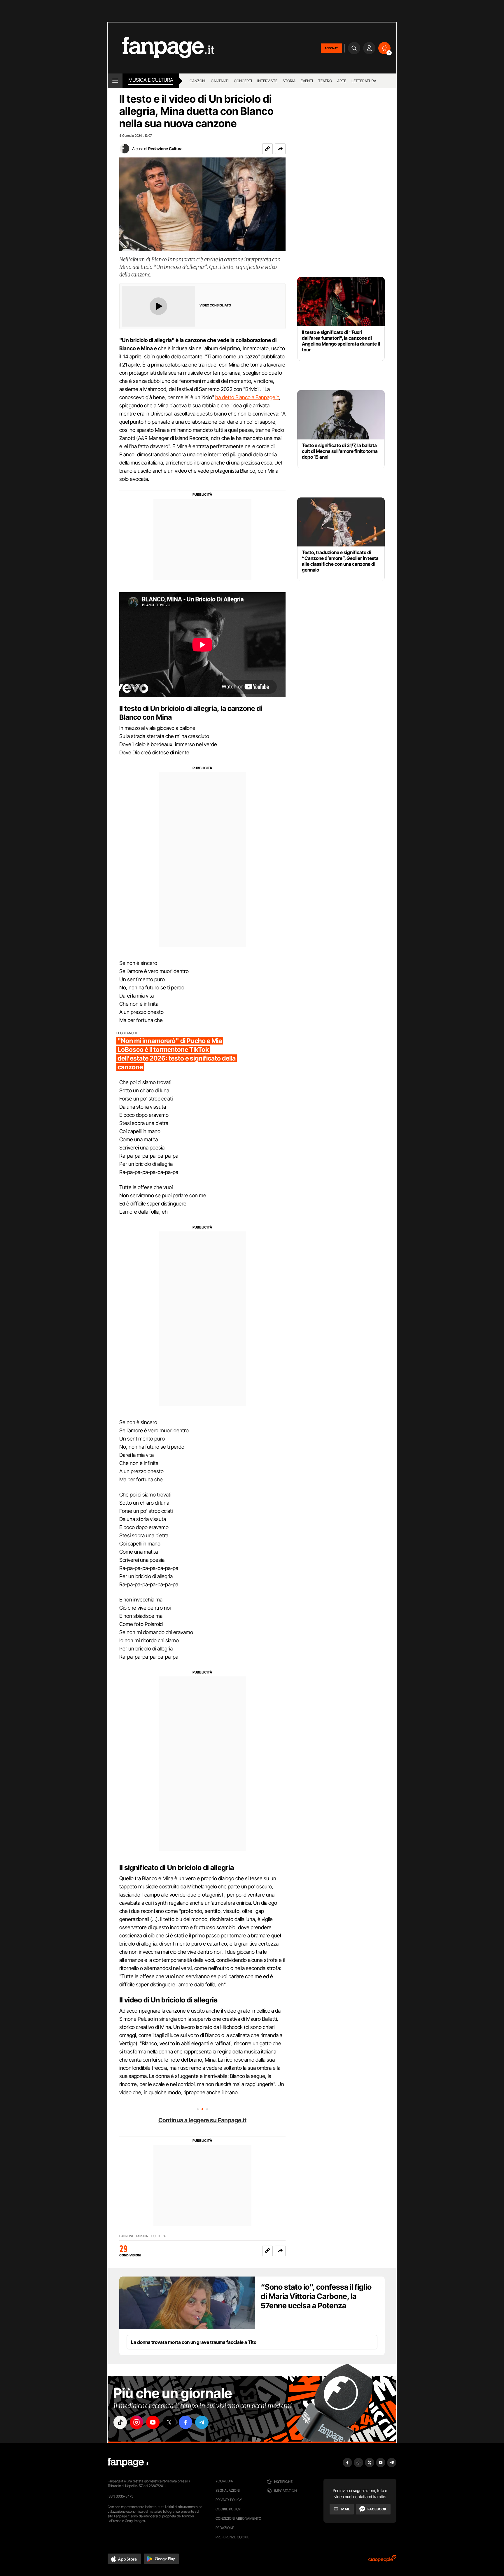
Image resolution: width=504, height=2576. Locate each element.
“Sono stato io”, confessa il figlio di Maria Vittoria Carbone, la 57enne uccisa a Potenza (316, 2296)
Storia (289, 81)
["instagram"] (136, 2422)
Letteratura (364, 81)
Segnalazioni (228, 2490)
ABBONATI (331, 48)
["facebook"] (185, 2422)
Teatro (325, 81)
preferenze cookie (232, 2537)
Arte (342, 81)
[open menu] (115, 81)
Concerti (243, 81)
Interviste (267, 81)
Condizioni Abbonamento (238, 2518)
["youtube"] (153, 2422)
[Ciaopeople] (382, 2560)
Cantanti (220, 81)
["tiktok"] (120, 2422)
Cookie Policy (228, 2509)
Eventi (307, 81)
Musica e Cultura (151, 80)
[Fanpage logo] (161, 48)
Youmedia (224, 2481)
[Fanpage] (128, 2463)
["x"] (169, 2422)
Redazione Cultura (165, 149)
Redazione (225, 2528)
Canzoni (198, 81)
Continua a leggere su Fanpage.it (202, 2120)
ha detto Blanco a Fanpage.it (247, 397)
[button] (280, 149)
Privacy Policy (229, 2500)
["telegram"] (202, 2422)
